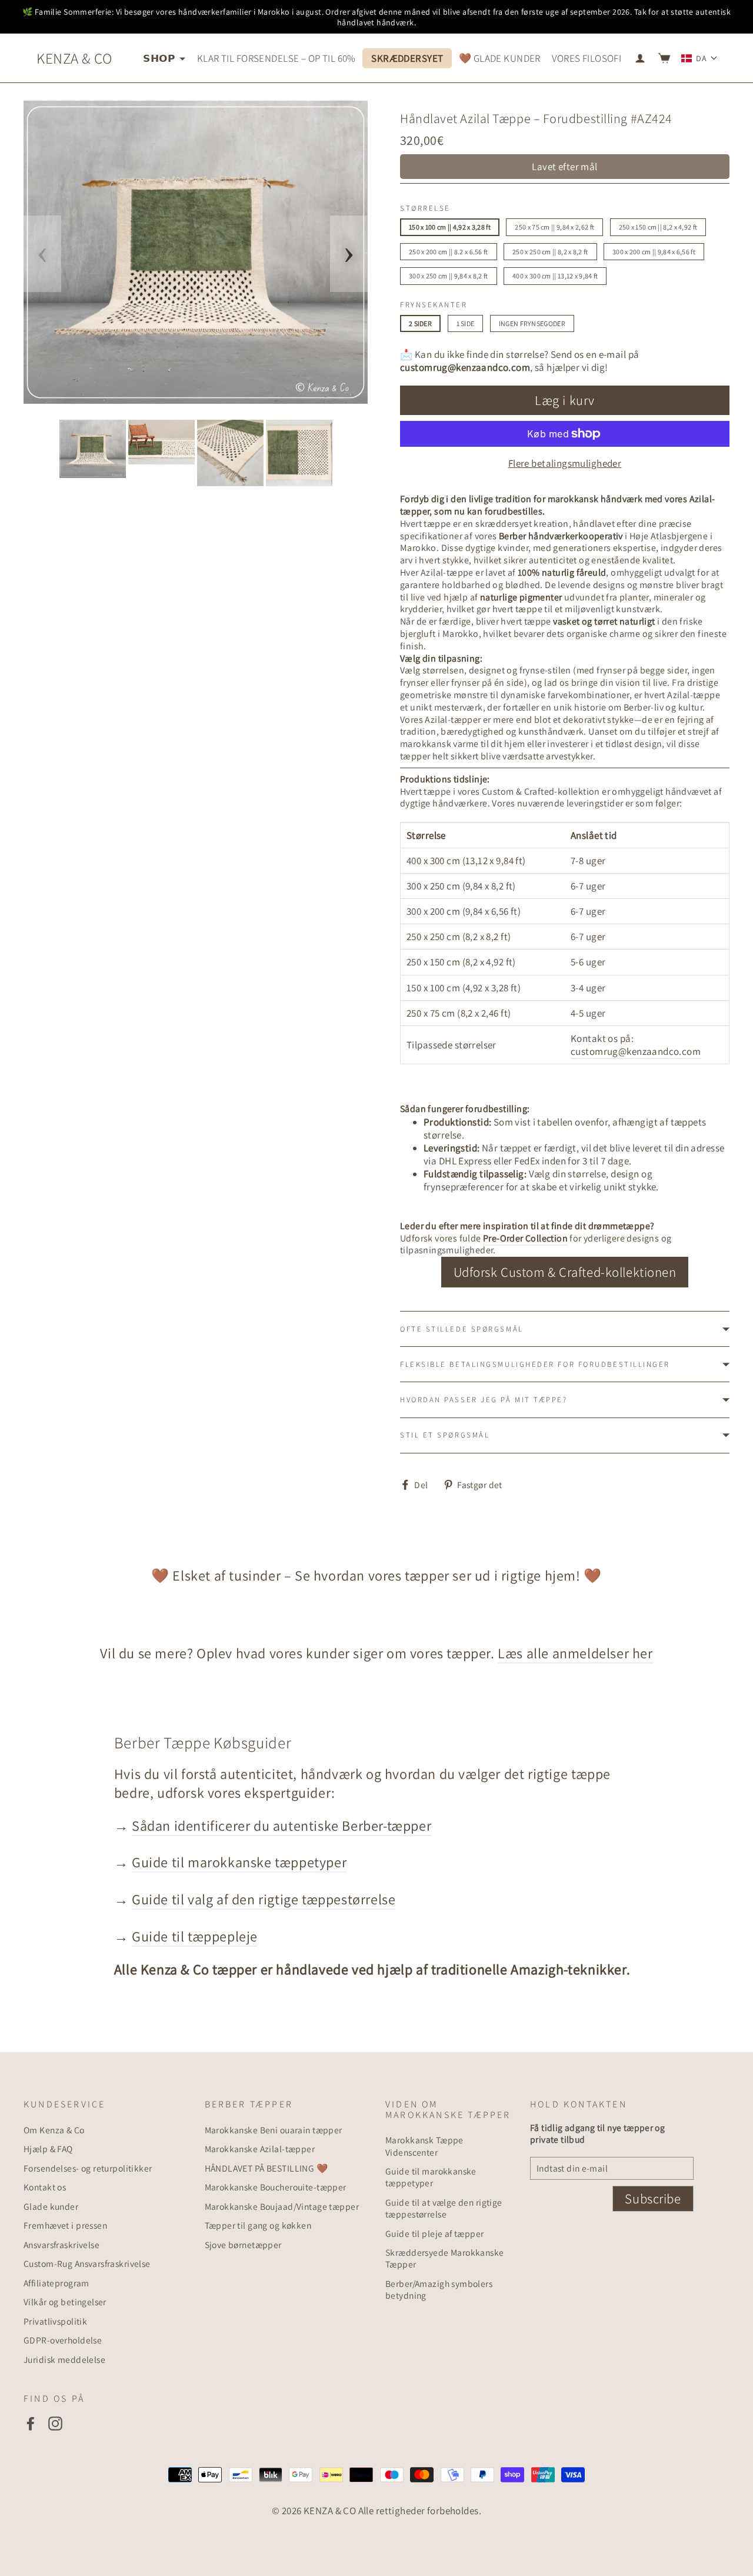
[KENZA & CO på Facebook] (31, 2423)
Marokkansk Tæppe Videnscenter (424, 2146)
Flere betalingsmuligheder (565, 463)
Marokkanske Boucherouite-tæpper (276, 2187)
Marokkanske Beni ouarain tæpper (274, 2130)
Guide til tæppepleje (195, 1936)
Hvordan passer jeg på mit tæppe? (484, 1400)
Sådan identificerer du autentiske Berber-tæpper (281, 1825)
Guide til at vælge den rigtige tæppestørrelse (444, 2208)
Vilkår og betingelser (65, 2302)
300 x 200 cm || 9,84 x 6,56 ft (654, 252)
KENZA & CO (74, 58)
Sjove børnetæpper (243, 2245)
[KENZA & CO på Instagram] (55, 2423)
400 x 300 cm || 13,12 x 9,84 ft (555, 276)
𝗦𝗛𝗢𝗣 (160, 58)
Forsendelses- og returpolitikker (88, 2168)
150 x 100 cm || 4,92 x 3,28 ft (450, 227)
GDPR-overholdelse (63, 2340)
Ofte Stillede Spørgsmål (462, 1329)
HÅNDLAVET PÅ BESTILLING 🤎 (266, 2168)
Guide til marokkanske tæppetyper (239, 1862)
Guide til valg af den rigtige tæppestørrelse (264, 1899)
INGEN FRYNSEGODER (532, 323)
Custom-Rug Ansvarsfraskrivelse (87, 2263)
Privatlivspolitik (55, 2321)
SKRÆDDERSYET (407, 58)
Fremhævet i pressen (65, 2225)
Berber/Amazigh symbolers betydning (439, 2289)
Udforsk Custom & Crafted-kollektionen (565, 1272)
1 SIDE (466, 323)
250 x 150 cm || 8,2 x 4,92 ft (658, 227)
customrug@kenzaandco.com (465, 367)
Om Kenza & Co (54, 2130)
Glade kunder (51, 2206)
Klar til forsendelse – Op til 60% (276, 58)
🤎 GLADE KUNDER (500, 58)
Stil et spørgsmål (445, 1435)
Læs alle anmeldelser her (575, 1653)
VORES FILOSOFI (587, 58)
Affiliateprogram (56, 2283)
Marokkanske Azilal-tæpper (260, 2149)
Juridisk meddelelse (64, 2359)
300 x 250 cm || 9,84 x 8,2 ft (449, 276)
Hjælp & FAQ (48, 2149)
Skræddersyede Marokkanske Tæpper (445, 2258)
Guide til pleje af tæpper (435, 2233)
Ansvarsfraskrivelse (61, 2245)
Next (349, 254)
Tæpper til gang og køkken (258, 2225)
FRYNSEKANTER (434, 305)
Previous (42, 254)
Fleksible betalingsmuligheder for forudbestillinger (535, 1364)
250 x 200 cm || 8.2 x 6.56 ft (449, 252)
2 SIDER (420, 323)
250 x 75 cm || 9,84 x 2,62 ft (554, 227)
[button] (699, 58)
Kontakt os (45, 2187)
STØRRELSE (425, 208)
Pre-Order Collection (525, 1238)
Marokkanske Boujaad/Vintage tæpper (282, 2206)
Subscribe (653, 2199)
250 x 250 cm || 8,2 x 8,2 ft (550, 252)
